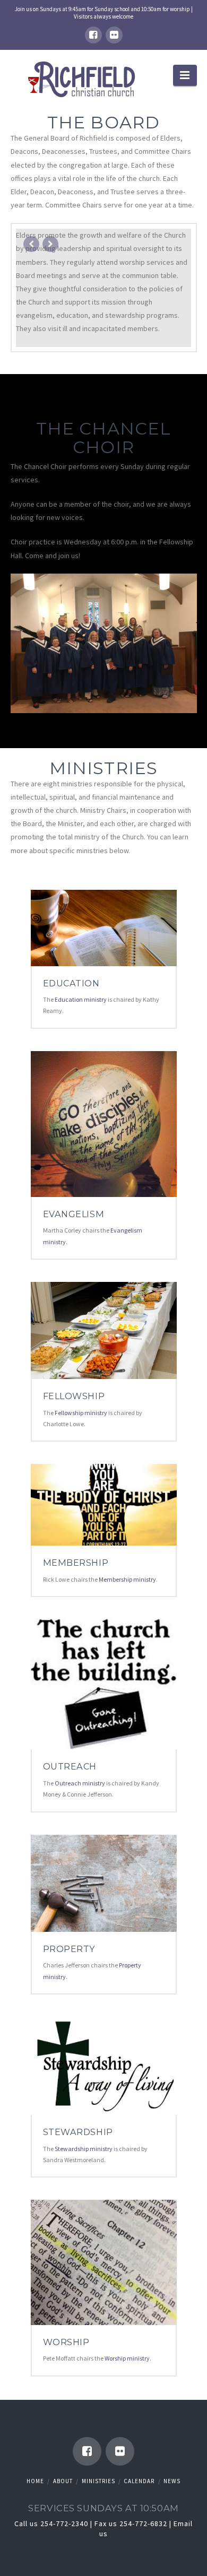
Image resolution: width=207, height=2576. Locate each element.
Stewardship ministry (84, 2149)
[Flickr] (114, 35)
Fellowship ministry (81, 1413)
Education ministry (81, 999)
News (172, 2481)
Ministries (98, 2481)
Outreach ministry (80, 1783)
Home (35, 2481)
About (63, 2481)
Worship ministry (127, 2358)
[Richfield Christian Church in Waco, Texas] (84, 80)
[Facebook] (93, 35)
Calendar (139, 2481)
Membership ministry (127, 1579)
